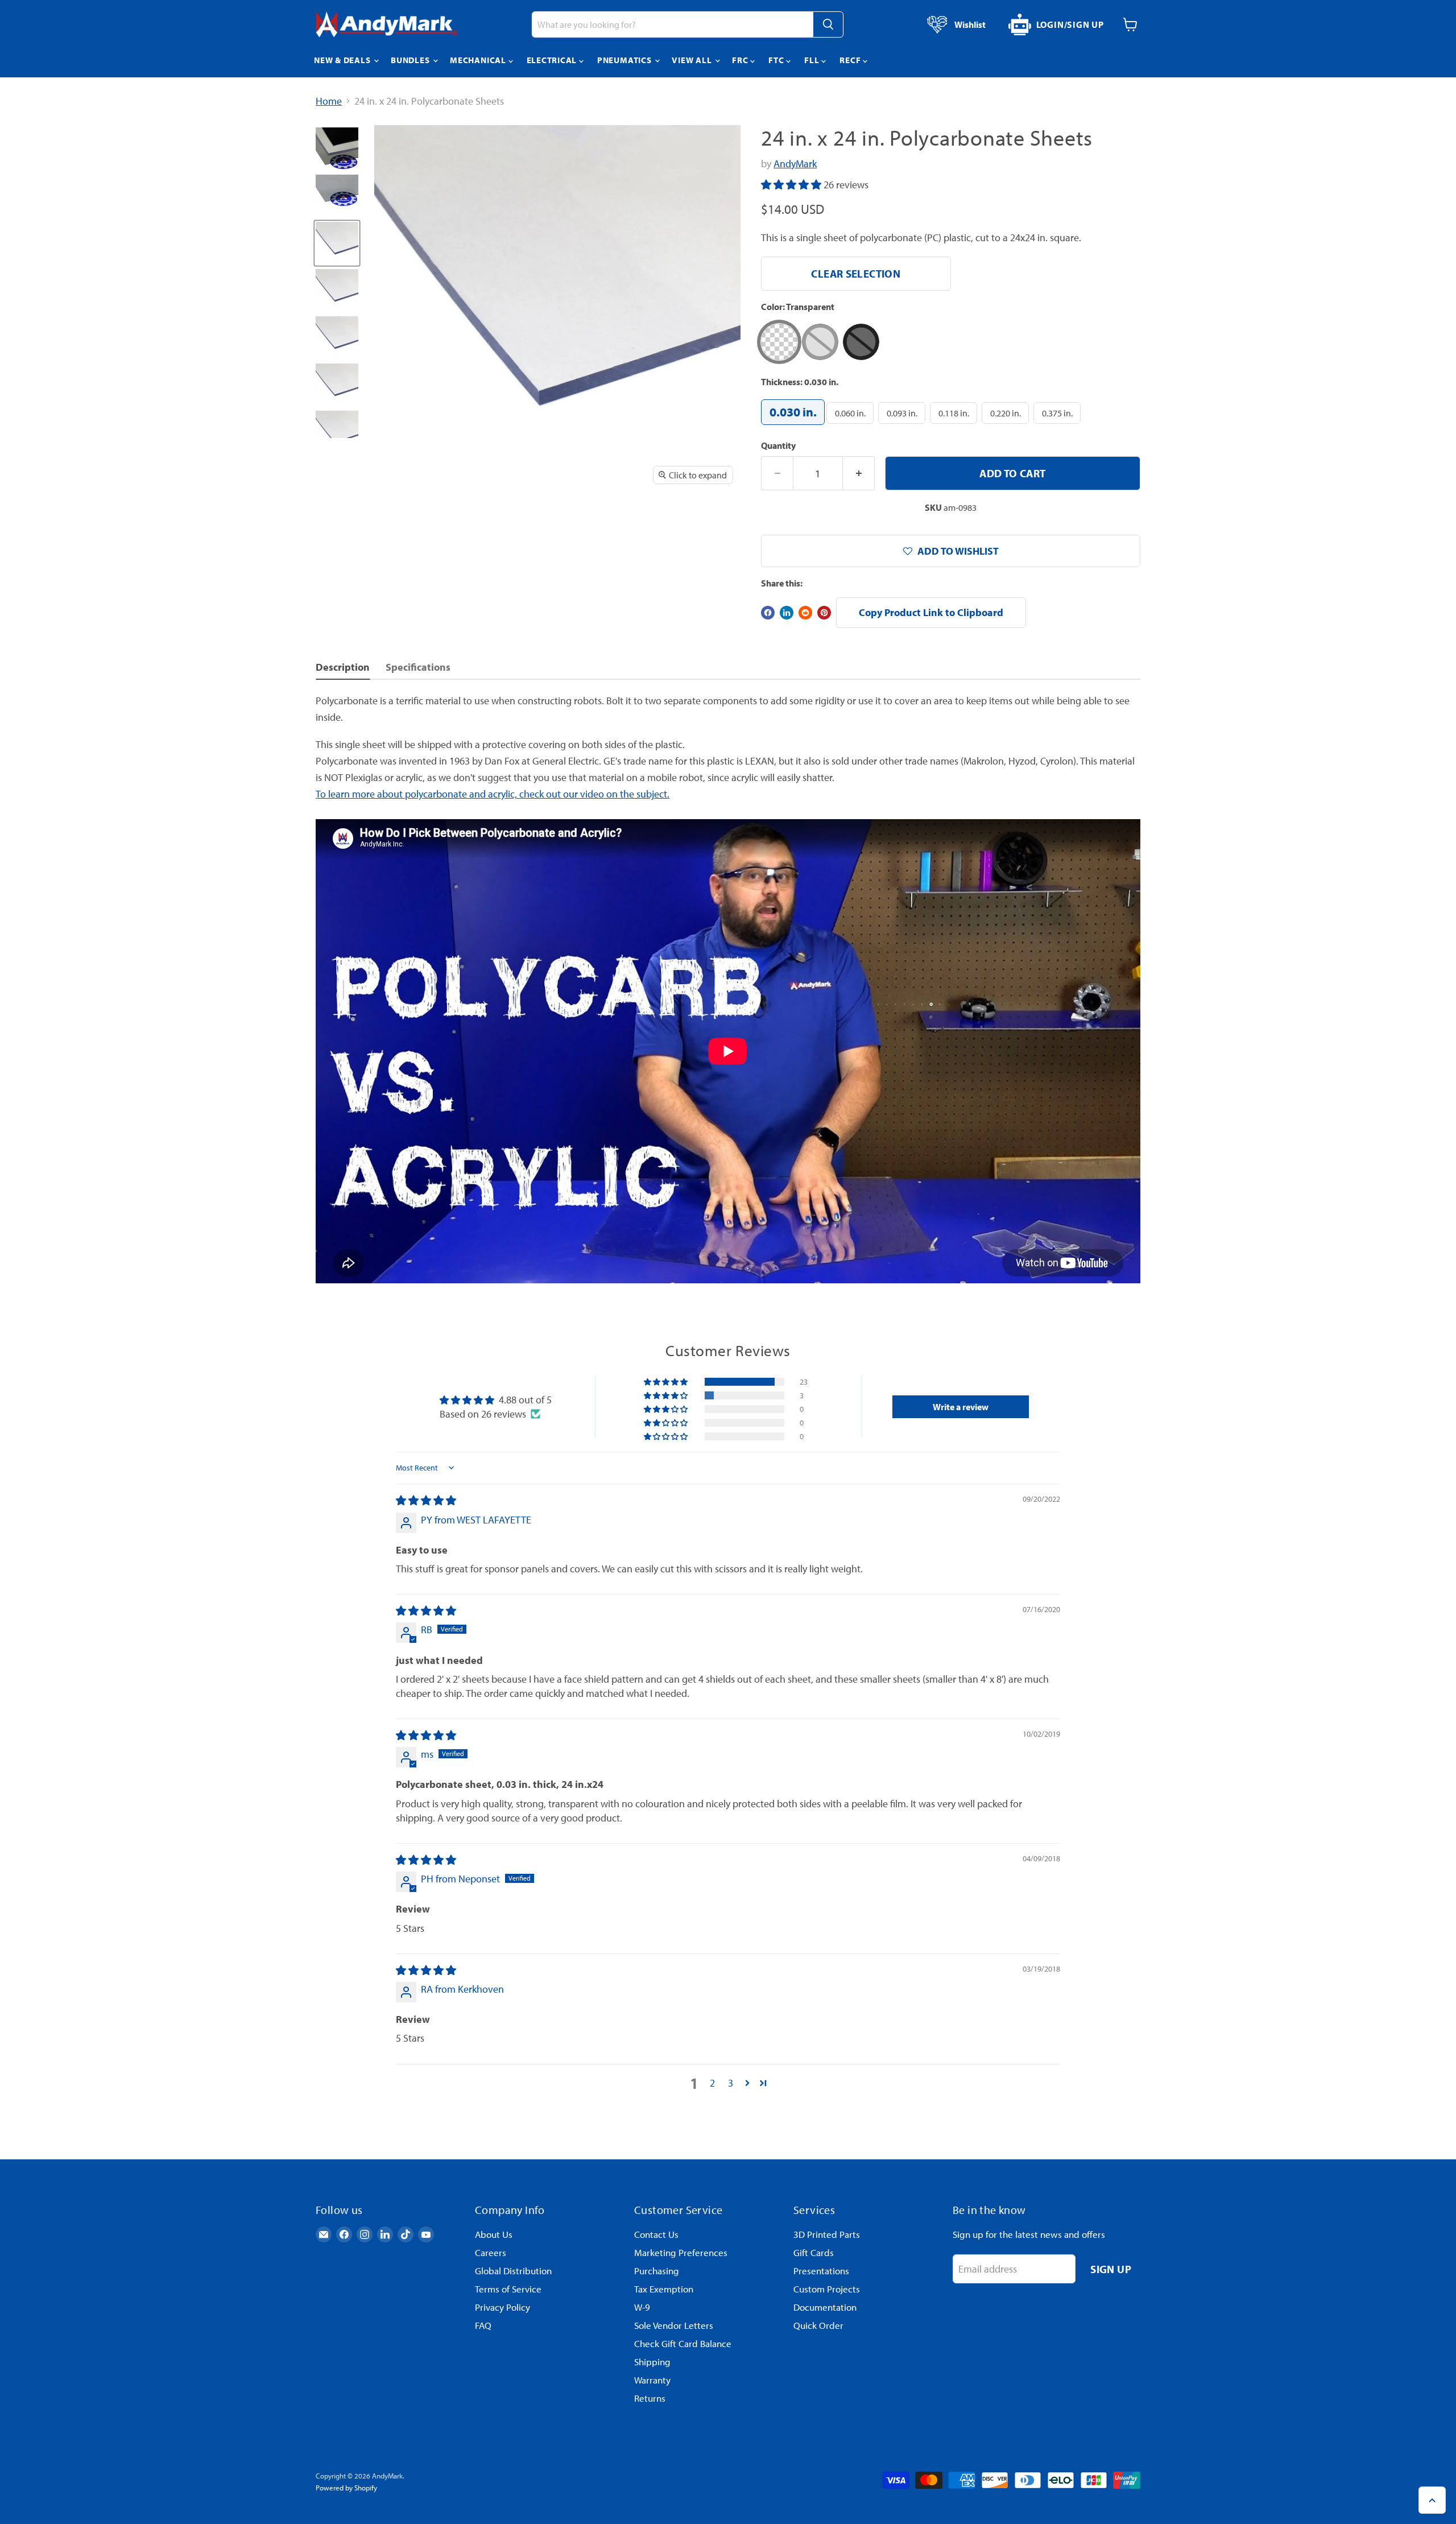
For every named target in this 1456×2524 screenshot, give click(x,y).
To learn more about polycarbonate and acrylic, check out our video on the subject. (493, 794)
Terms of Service (508, 2289)
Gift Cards (814, 2252)
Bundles (411, 60)
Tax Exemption (664, 2289)
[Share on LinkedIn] (787, 613)
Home (329, 102)
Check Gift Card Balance (683, 2343)
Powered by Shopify (346, 2488)
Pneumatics (625, 60)
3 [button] (731, 2083)
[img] (426, 1500)
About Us (494, 2234)
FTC (777, 60)
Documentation (825, 2307)
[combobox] (672, 24)
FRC (741, 60)
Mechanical (479, 60)
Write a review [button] (961, 1407)
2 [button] (712, 2083)
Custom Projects (827, 2289)
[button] (792, 185)
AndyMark (795, 164)
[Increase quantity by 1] (859, 473)
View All (693, 60)
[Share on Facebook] (768, 613)
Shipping (652, 2362)
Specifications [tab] (418, 667)
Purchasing (657, 2271)
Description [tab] (343, 667)
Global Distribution (513, 2271)
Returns (650, 2398)
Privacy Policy (502, 2307)
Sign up (1111, 2269)
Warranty (652, 2380)
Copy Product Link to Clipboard (931, 612)
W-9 (642, 2307)
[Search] (828, 24)
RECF (851, 60)
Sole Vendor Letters (674, 2325)
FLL (813, 60)
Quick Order (818, 2325)
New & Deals (343, 60)
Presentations (821, 2271)
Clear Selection (856, 273)
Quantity (778, 445)
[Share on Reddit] (805, 613)
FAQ (483, 2325)
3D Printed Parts (827, 2234)
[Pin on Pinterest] (824, 613)
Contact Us (656, 2234)
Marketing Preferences (681, 2252)
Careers (491, 2252)
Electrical (553, 60)
